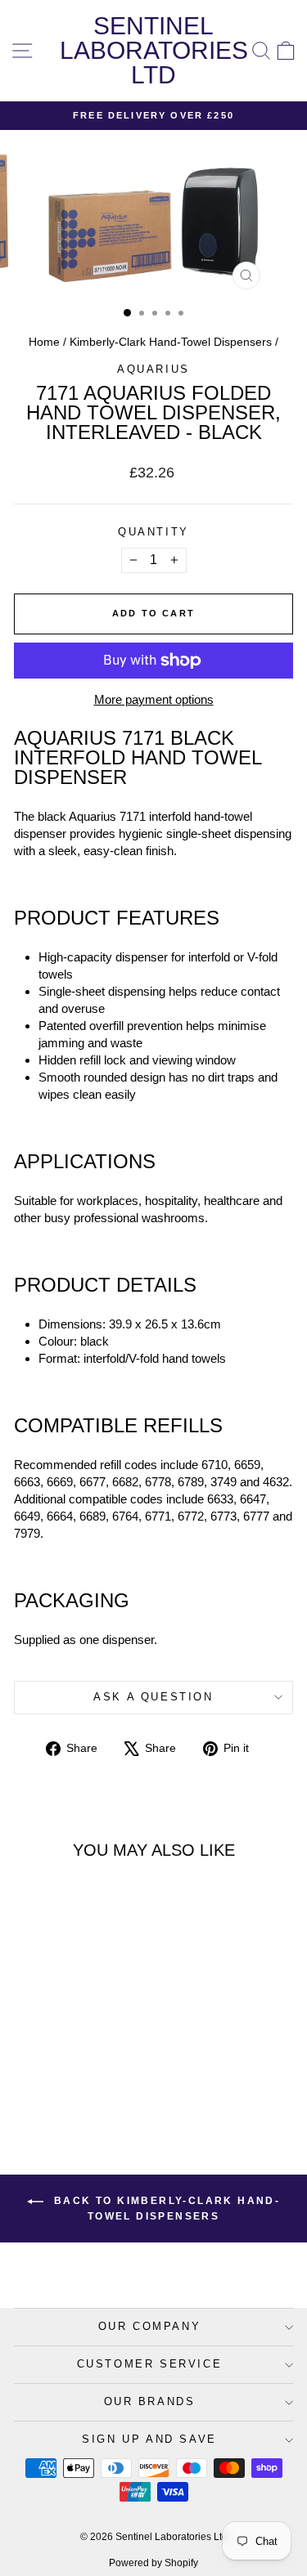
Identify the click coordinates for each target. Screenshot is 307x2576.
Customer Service (150, 2364)
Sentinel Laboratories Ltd (154, 50)
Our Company (150, 2326)
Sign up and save (149, 2439)
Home (44, 342)
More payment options (154, 699)
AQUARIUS (153, 369)
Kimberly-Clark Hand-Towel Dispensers (171, 342)
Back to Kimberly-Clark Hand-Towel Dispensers (165, 2209)
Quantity (153, 532)
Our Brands (150, 2401)
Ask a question (153, 1697)
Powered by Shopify (153, 2563)
